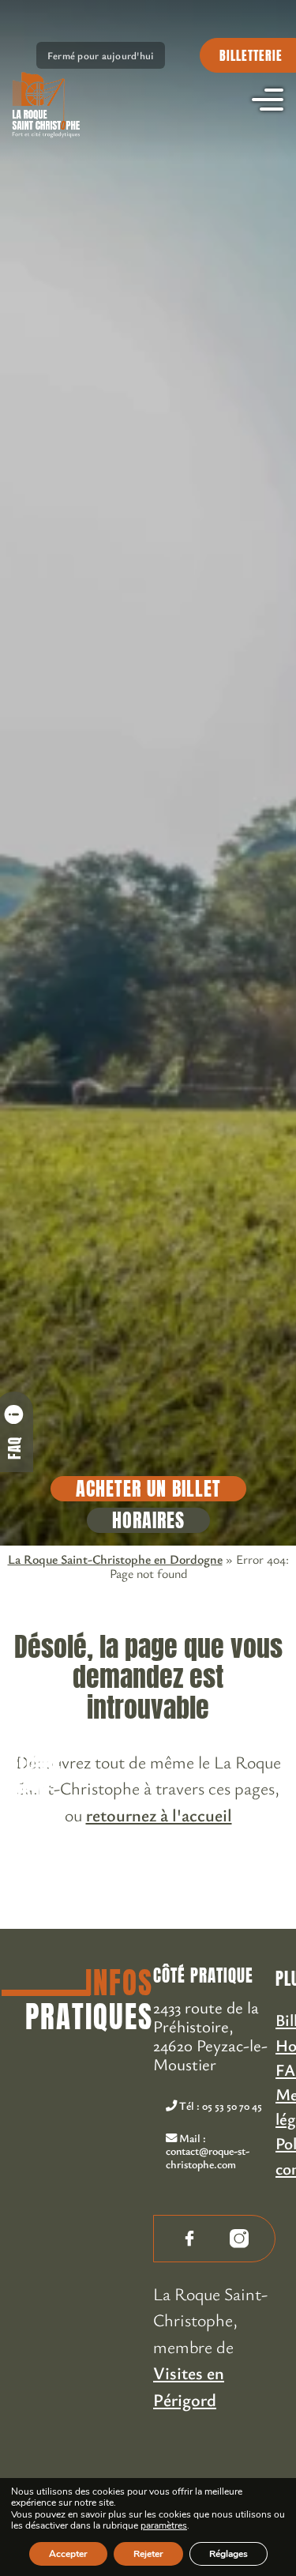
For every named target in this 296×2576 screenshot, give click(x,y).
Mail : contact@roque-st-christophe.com (208, 2151)
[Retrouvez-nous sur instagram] (239, 2239)
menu (268, 100)
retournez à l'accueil (159, 1814)
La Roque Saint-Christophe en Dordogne (115, 1559)
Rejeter (148, 2554)
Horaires (148, 1520)
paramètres (164, 2526)
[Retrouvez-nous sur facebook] (189, 2239)
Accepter (68, 2554)
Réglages (229, 2554)
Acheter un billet (148, 1489)
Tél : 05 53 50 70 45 (219, 2105)
